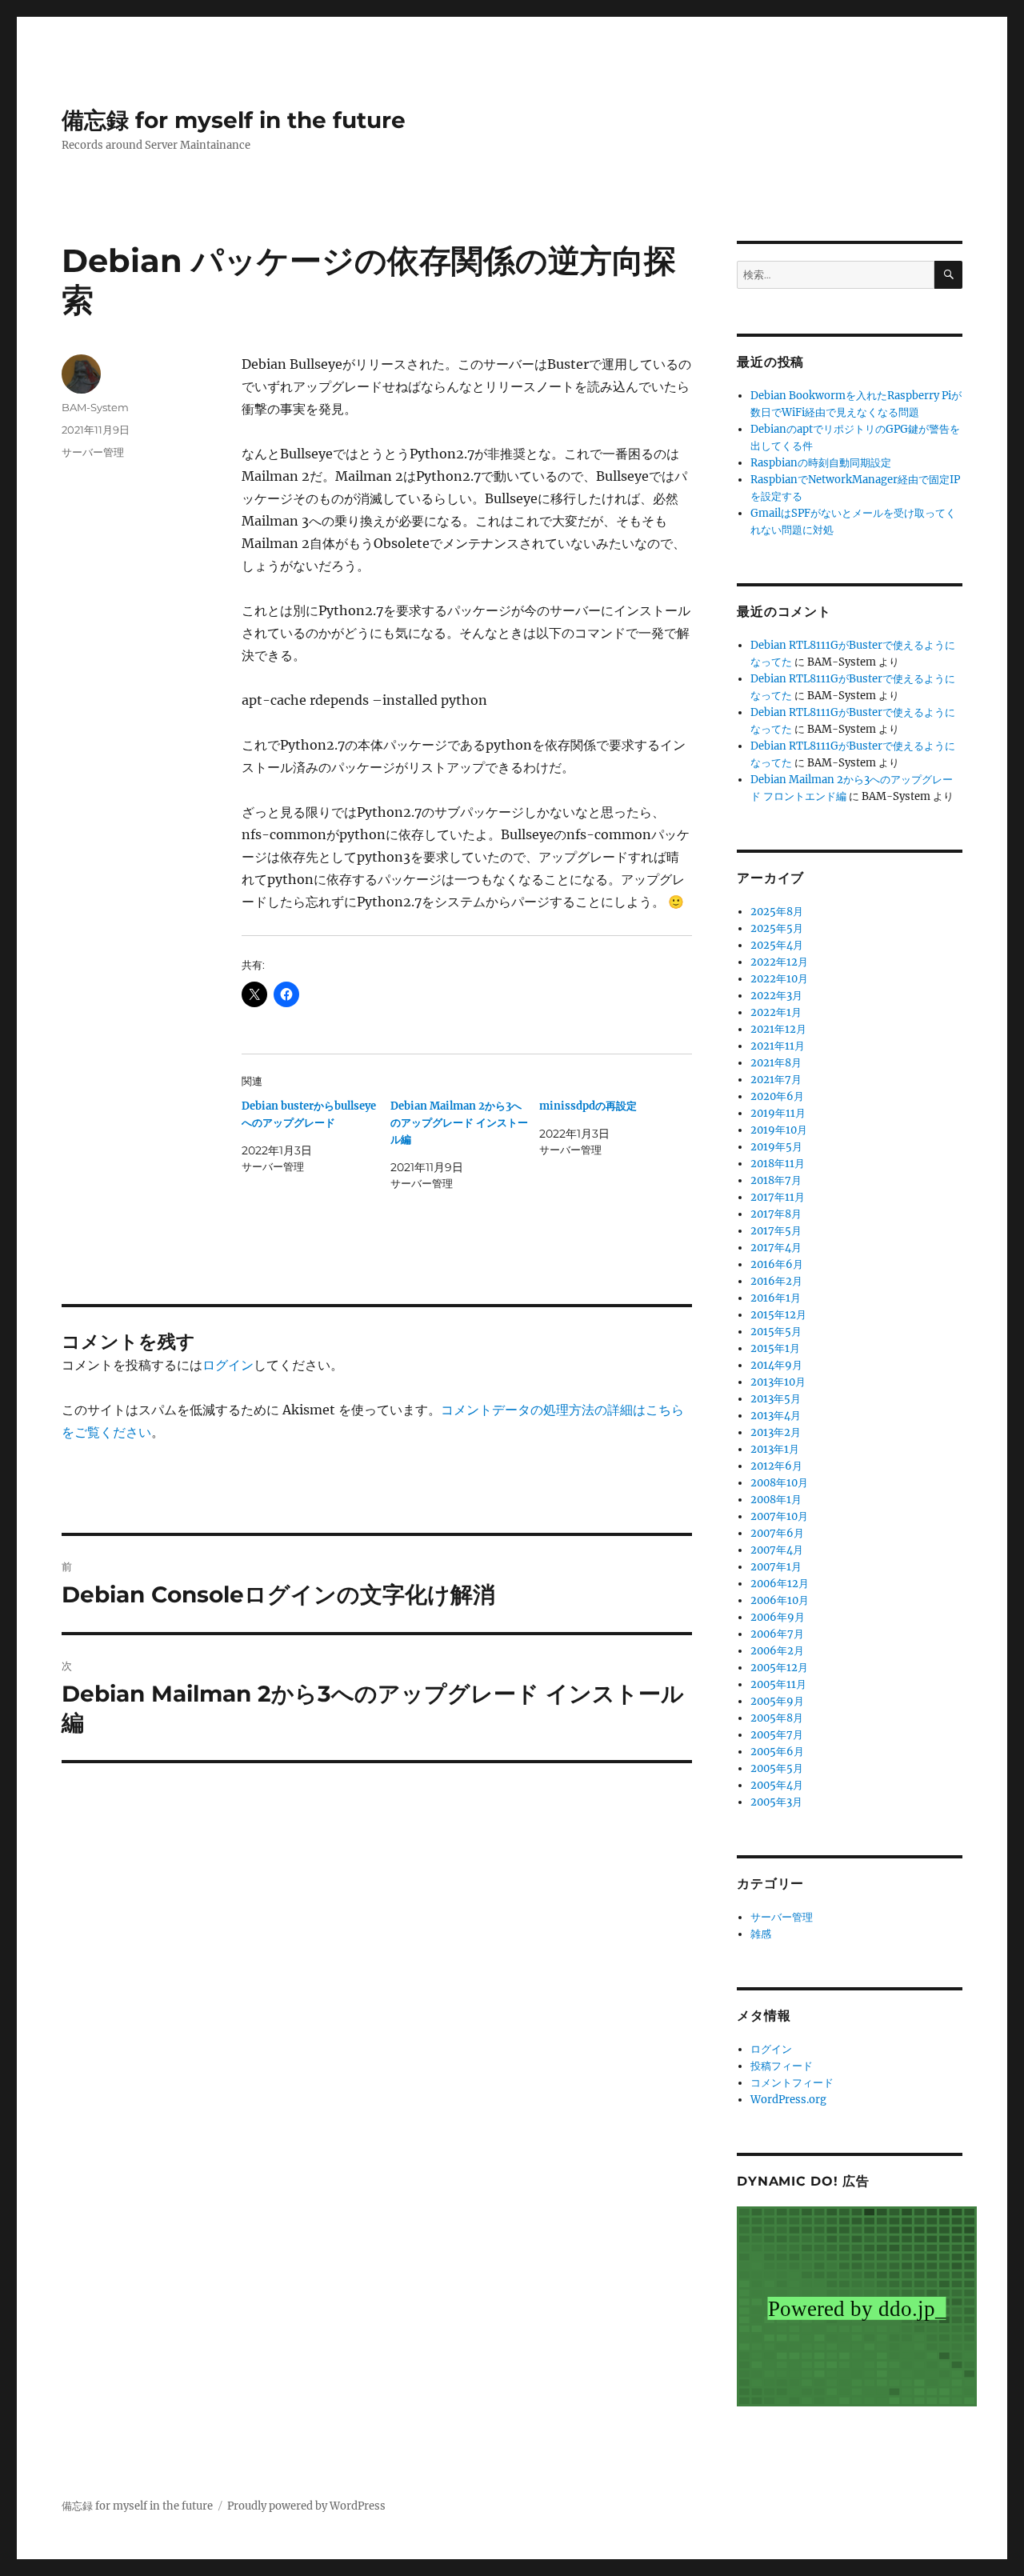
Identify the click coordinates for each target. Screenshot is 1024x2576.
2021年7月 (776, 1080)
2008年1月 (776, 1500)
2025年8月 (777, 912)
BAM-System (95, 407)
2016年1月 (776, 1298)
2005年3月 (776, 1802)
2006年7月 (777, 1634)
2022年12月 (779, 962)
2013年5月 (776, 1399)
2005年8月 (777, 1718)
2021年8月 (776, 1063)
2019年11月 (778, 1113)
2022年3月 (776, 996)
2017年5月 (776, 1231)
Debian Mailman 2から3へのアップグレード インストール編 (459, 1123)
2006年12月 (780, 1584)
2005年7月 (777, 1735)
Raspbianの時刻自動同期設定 (821, 463)
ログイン (228, 1365)
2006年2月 (777, 1651)
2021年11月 (778, 1046)
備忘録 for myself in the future (234, 120)
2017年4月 (776, 1248)
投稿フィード (782, 2066)
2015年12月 (778, 1315)
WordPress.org (788, 2100)
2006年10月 (780, 1600)
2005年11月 (778, 1684)
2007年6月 (777, 1533)
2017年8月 (776, 1214)
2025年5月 (777, 928)
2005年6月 (777, 1752)
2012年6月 (776, 1466)
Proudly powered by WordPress (306, 2506)
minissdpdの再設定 (588, 1106)
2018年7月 (776, 1180)
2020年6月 (777, 1096)
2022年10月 (779, 979)
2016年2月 (776, 1281)
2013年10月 (778, 1382)
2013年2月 (776, 1432)
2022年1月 (776, 1012)
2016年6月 (777, 1264)
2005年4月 (777, 1785)
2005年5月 (777, 1768)
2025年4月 (777, 945)
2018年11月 (778, 1164)
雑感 (761, 1934)
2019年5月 (776, 1147)
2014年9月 (776, 1365)
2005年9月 (777, 1701)
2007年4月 (777, 1550)
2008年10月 (779, 1483)
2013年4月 (776, 1416)
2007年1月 (776, 1567)
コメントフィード (792, 2083)
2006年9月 (778, 1617)
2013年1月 (775, 1449)
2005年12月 (779, 1668)
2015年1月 (775, 1348)
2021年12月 (778, 1029)
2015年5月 (776, 1332)
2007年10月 (779, 1516)
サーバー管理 (93, 452)
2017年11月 (778, 1197)
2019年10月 (779, 1130)
